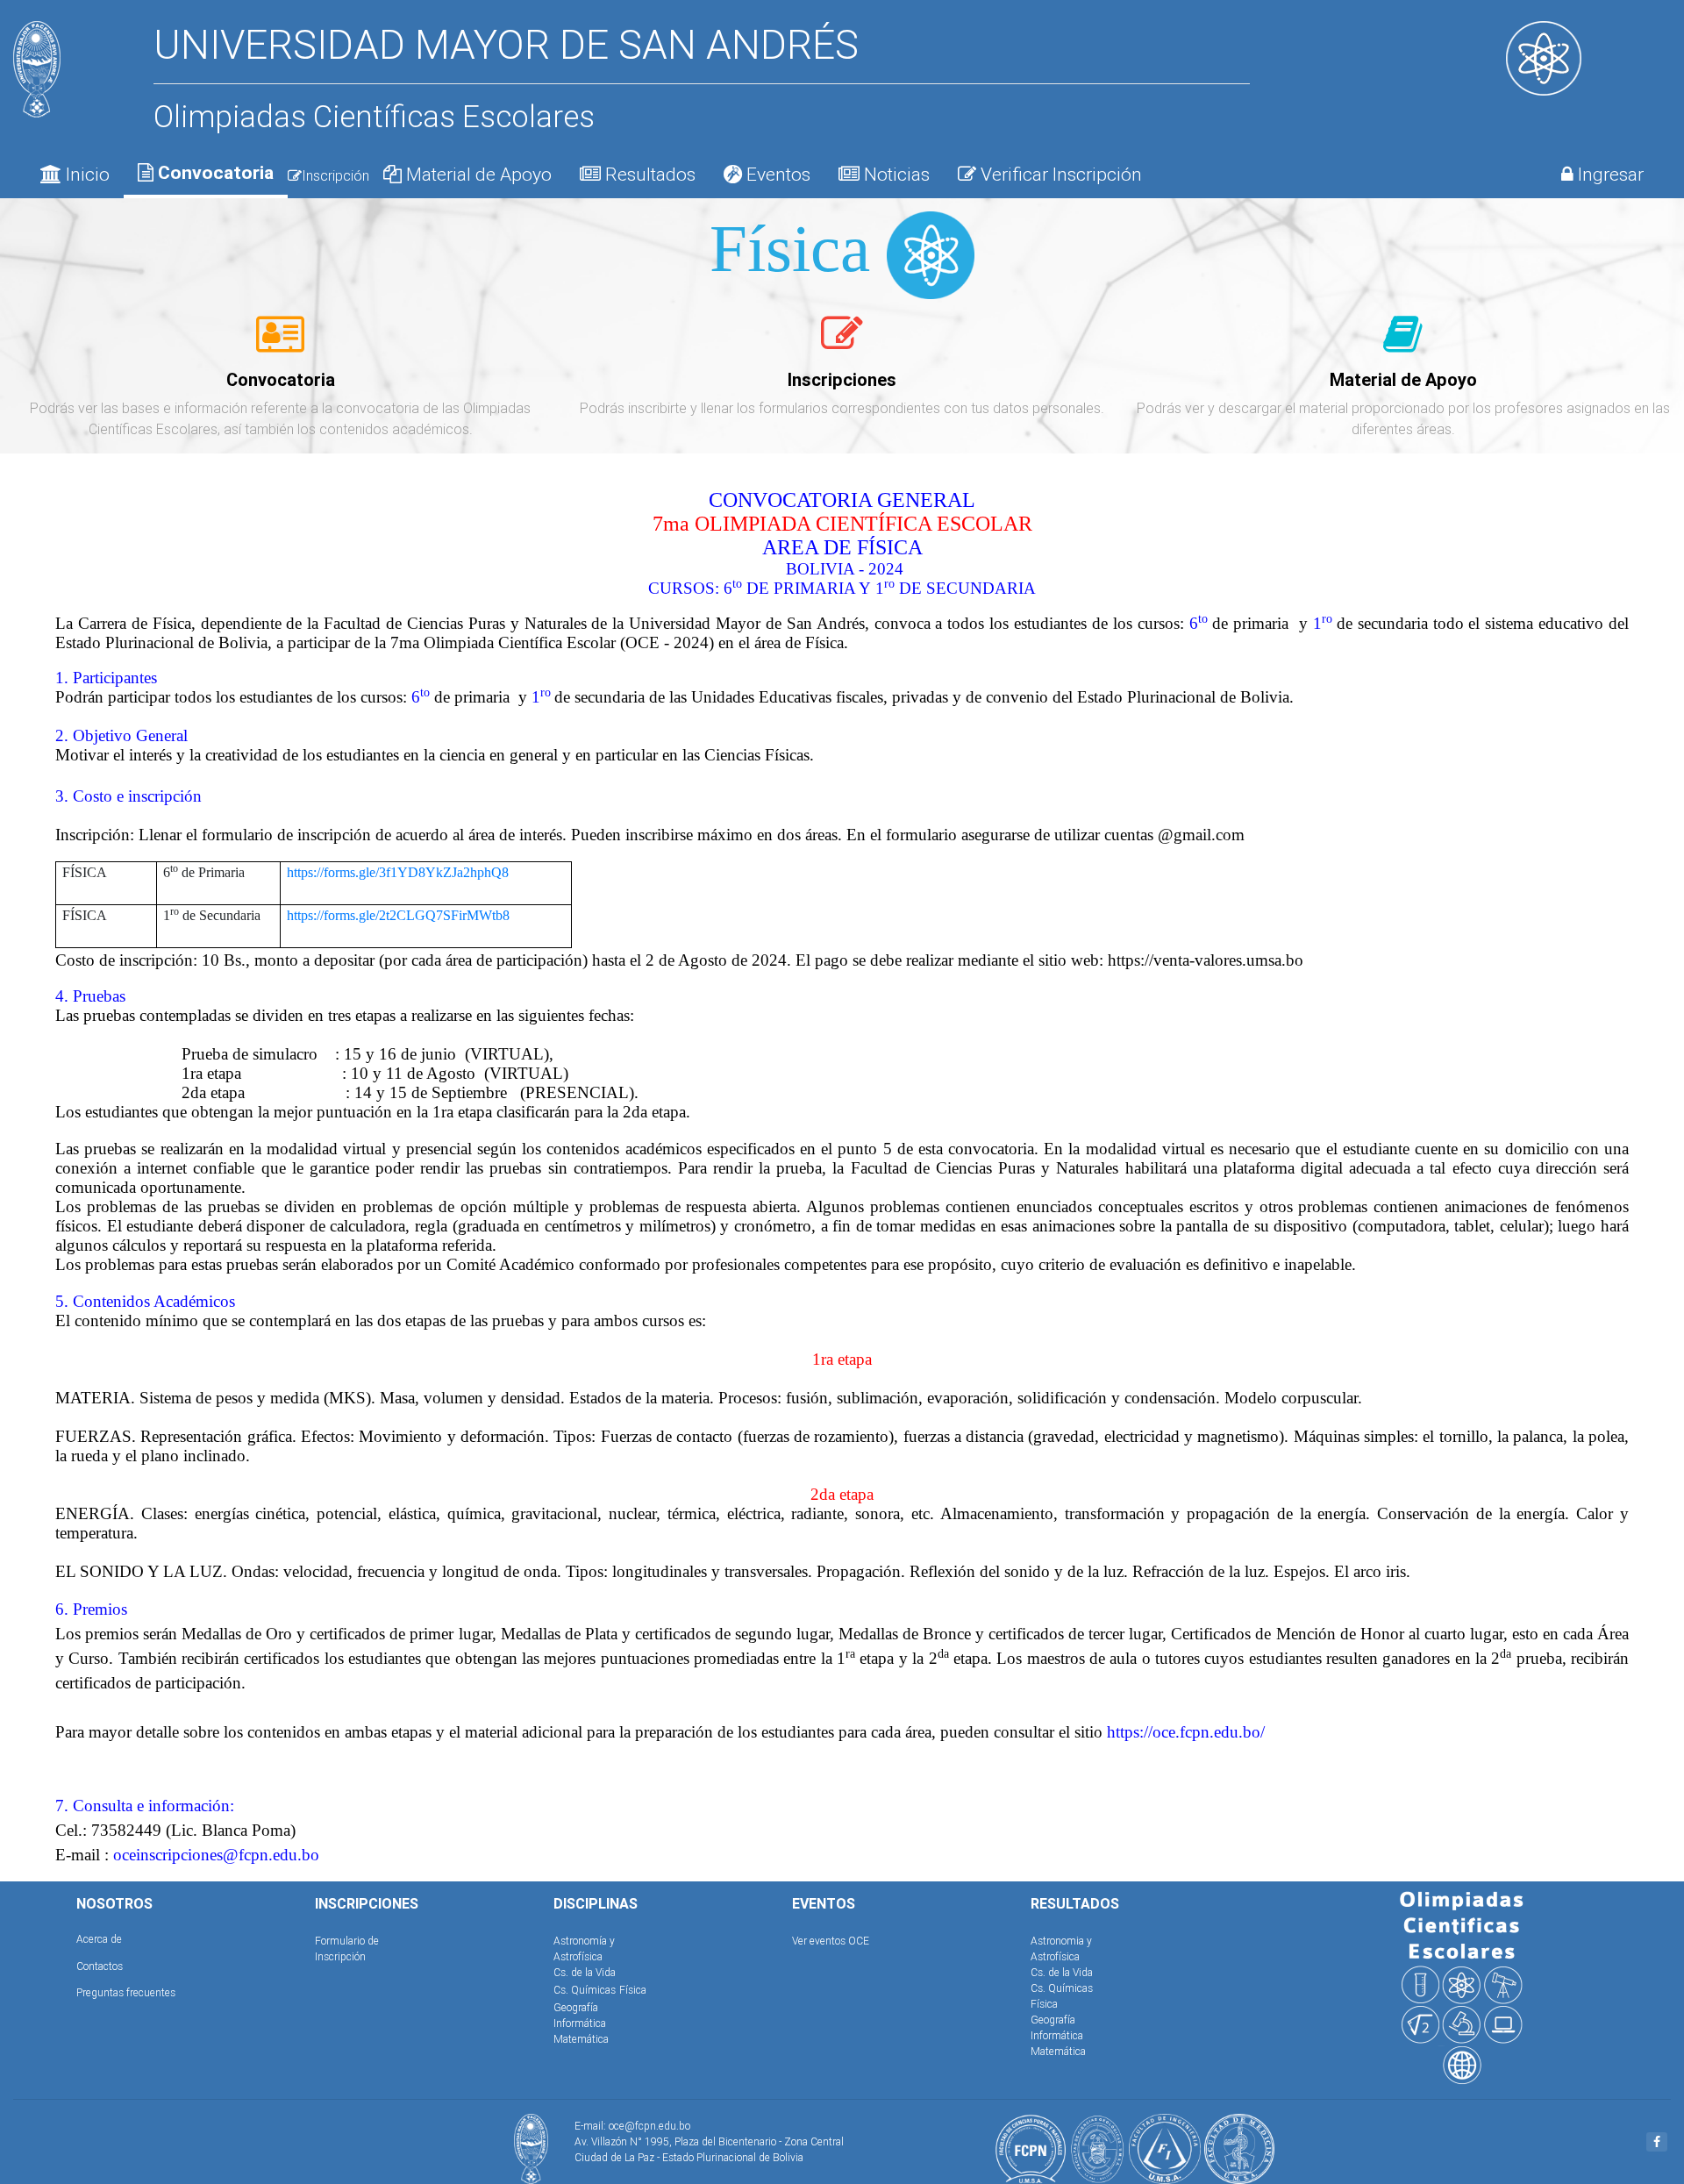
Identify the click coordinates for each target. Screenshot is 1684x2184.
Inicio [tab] (86, 175)
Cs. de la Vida (585, 1972)
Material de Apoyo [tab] (477, 175)
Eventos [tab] (776, 175)
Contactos (100, 1966)
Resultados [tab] (648, 175)
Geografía (576, 2007)
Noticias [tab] (895, 175)
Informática (580, 2023)
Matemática (581, 2039)
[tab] (280, 344)
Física (633, 1990)
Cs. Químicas (585, 1990)
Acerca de (99, 1939)
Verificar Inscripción (1059, 175)
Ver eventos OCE (831, 1941)
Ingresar (1609, 175)
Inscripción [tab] (335, 175)
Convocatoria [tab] (214, 173)
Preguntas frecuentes (126, 1992)
